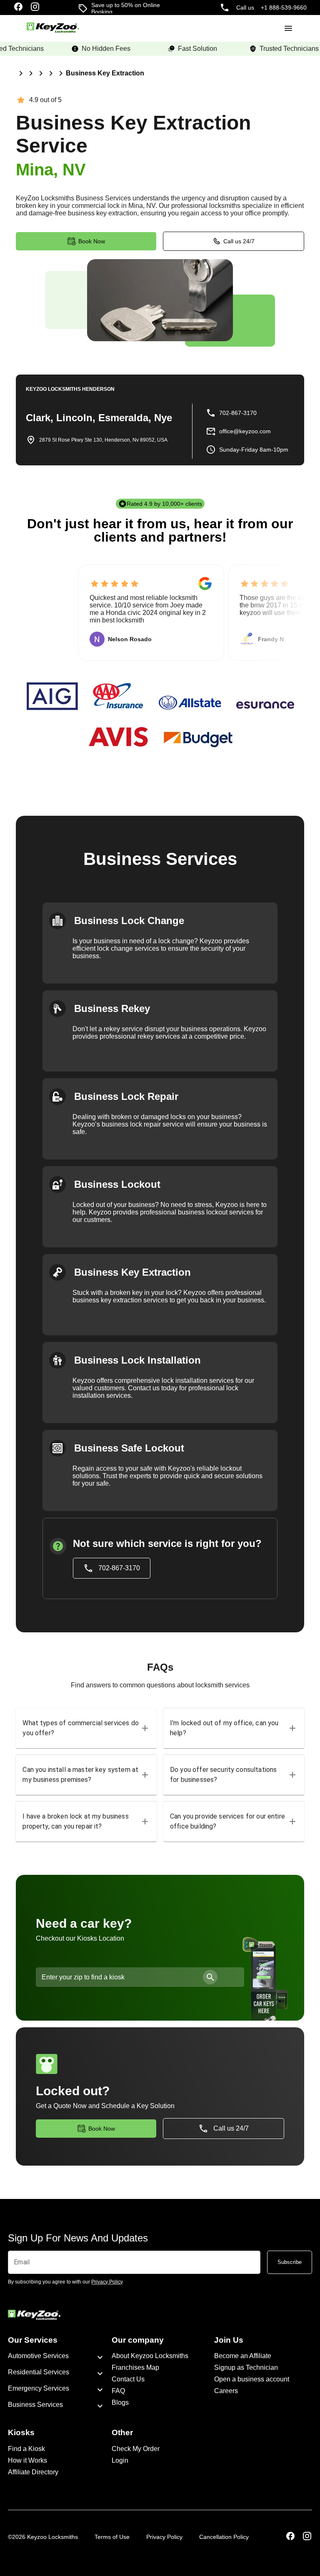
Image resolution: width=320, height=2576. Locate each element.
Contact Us (128, 2379)
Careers (226, 2391)
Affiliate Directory (33, 2472)
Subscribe (290, 2262)
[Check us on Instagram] (35, 7)
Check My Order (136, 2449)
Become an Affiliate (243, 2356)
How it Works (27, 2460)
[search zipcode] (210, 1977)
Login (120, 2460)
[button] (86, 1728)
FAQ (118, 2391)
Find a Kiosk (26, 2449)
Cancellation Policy (224, 2537)
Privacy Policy (164, 2537)
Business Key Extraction (105, 73)
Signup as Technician (246, 2367)
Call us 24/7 (239, 241)
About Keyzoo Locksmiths (150, 2356)
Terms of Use (112, 2537)
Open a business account (252, 2379)
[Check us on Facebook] (18, 7)
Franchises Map (135, 2367)
